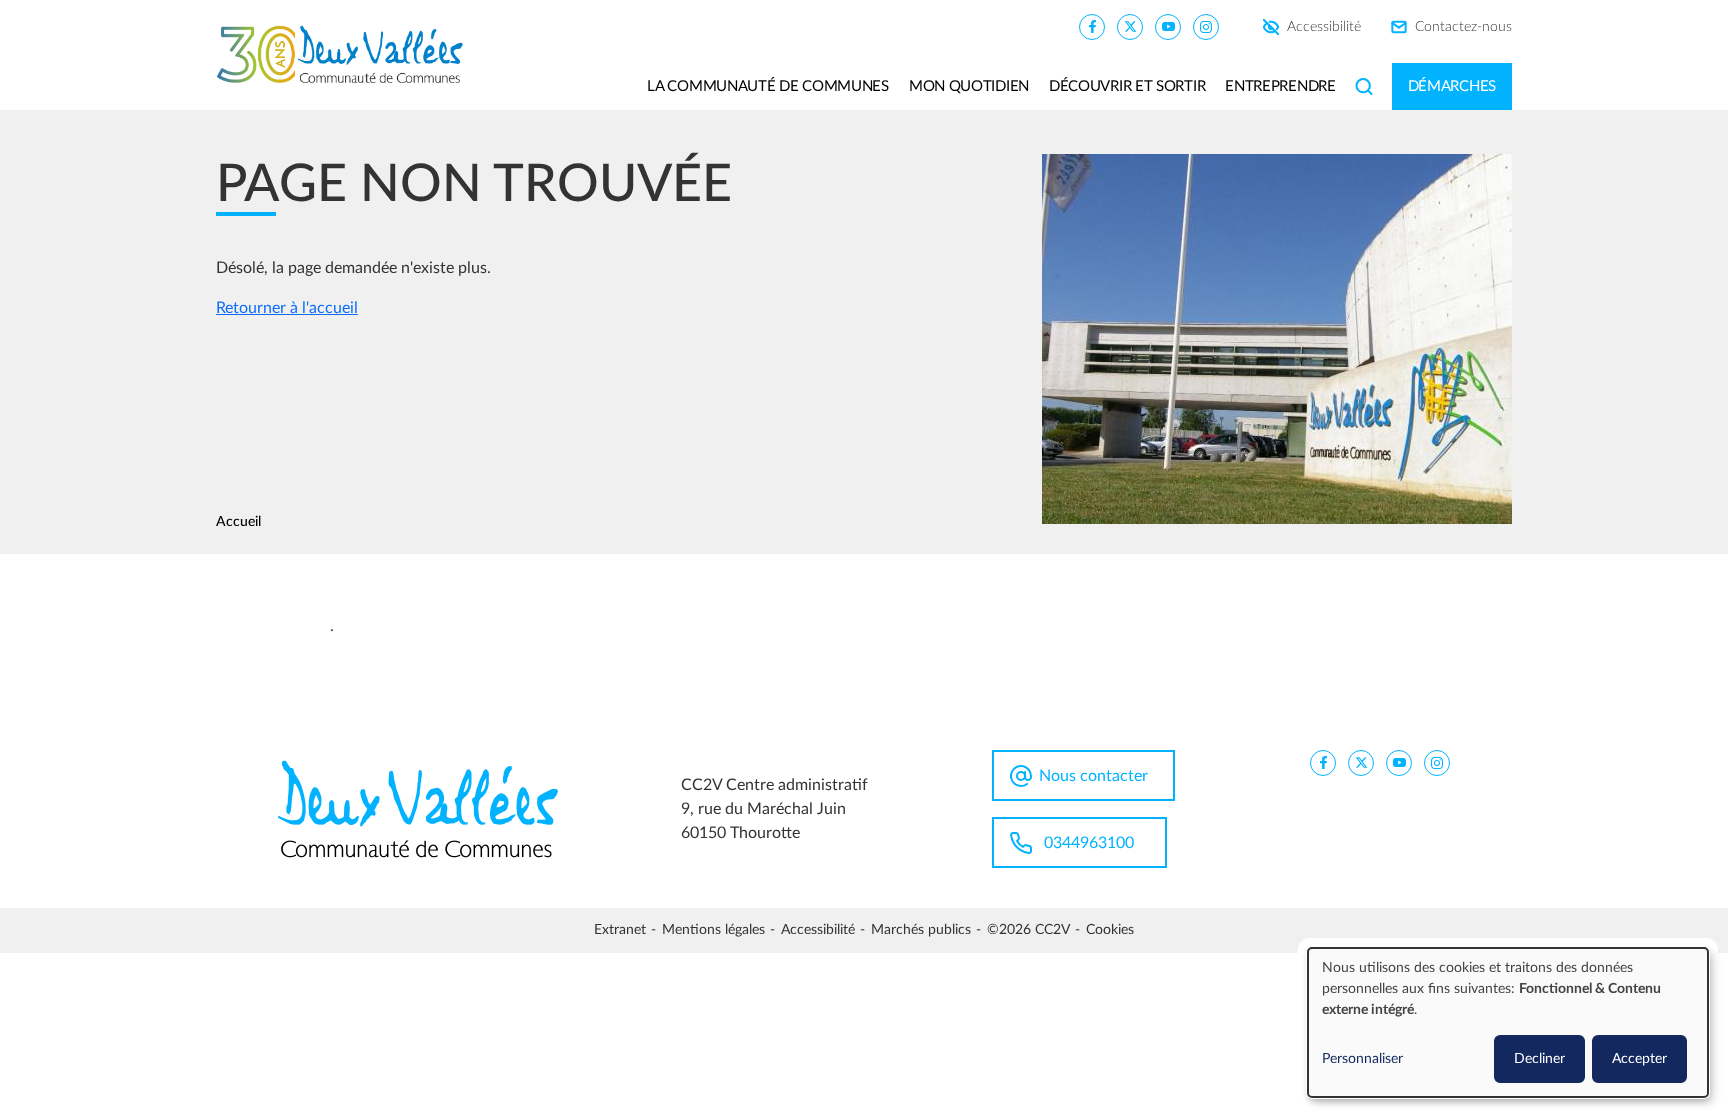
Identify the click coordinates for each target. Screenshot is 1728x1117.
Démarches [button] (1452, 86)
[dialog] (1508, 1022)
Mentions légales (713, 930)
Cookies (1110, 930)
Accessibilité (1324, 27)
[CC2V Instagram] (1206, 26)
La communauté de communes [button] (768, 86)
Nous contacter (1093, 776)
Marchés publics (921, 930)
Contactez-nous (1463, 27)
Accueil (238, 522)
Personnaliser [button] (1362, 1059)
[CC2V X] (1130, 26)
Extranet (620, 930)
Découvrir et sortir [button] (1127, 86)
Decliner (1539, 1059)
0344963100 (1089, 843)
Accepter (1639, 1059)
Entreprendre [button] (1280, 86)
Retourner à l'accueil (287, 308)
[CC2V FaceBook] (1092, 26)
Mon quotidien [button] (969, 86)
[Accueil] (347, 55)
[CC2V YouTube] (1168, 26)
